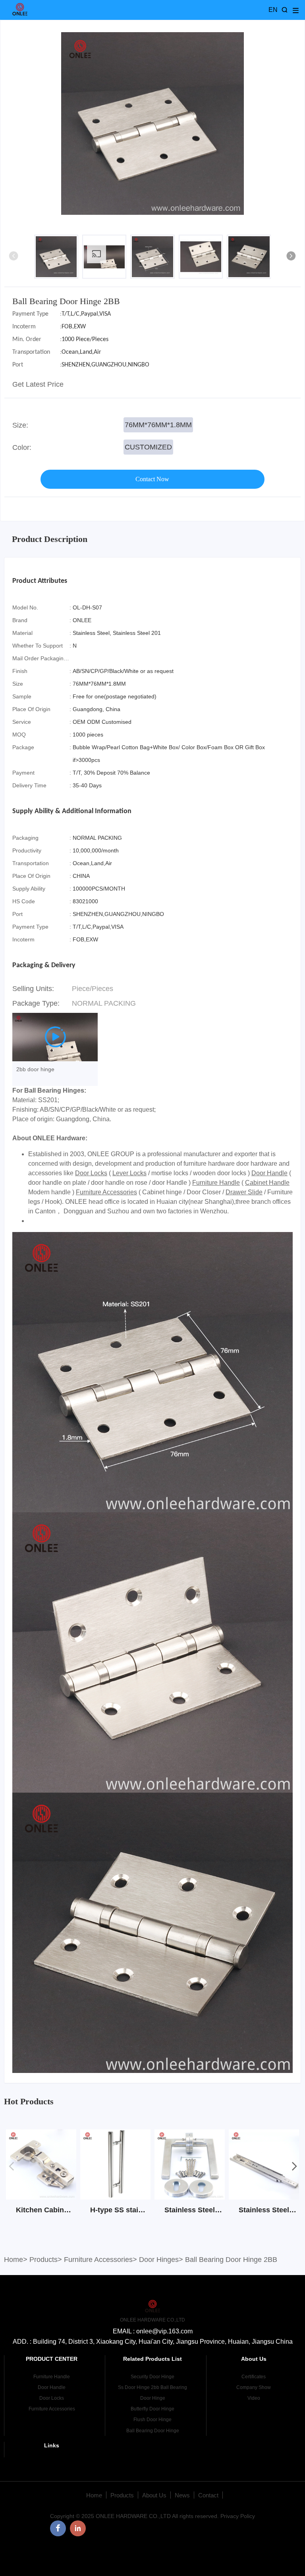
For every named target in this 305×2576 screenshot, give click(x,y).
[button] (291, 257)
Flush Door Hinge (152, 2420)
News (182, 2495)
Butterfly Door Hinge (152, 2409)
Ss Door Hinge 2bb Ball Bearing (152, 2387)
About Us (154, 2495)
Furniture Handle (216, 1183)
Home (14, 2260)
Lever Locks (129, 1173)
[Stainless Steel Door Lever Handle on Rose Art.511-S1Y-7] (190, 2197)
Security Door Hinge (152, 2377)
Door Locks (91, 1173)
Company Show (254, 2387)
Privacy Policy (238, 2516)
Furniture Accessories (106, 1192)
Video (254, 2398)
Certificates (254, 2377)
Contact (208, 2495)
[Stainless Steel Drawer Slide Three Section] (264, 2197)
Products (43, 2260)
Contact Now (152, 479)
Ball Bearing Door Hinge (153, 2431)
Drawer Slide (244, 1192)
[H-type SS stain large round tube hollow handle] (115, 2197)
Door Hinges (159, 2260)
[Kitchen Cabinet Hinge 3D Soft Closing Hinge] (41, 2197)
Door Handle (269, 1173)
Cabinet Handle (267, 1183)
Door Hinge (153, 2398)
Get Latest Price (38, 384)
